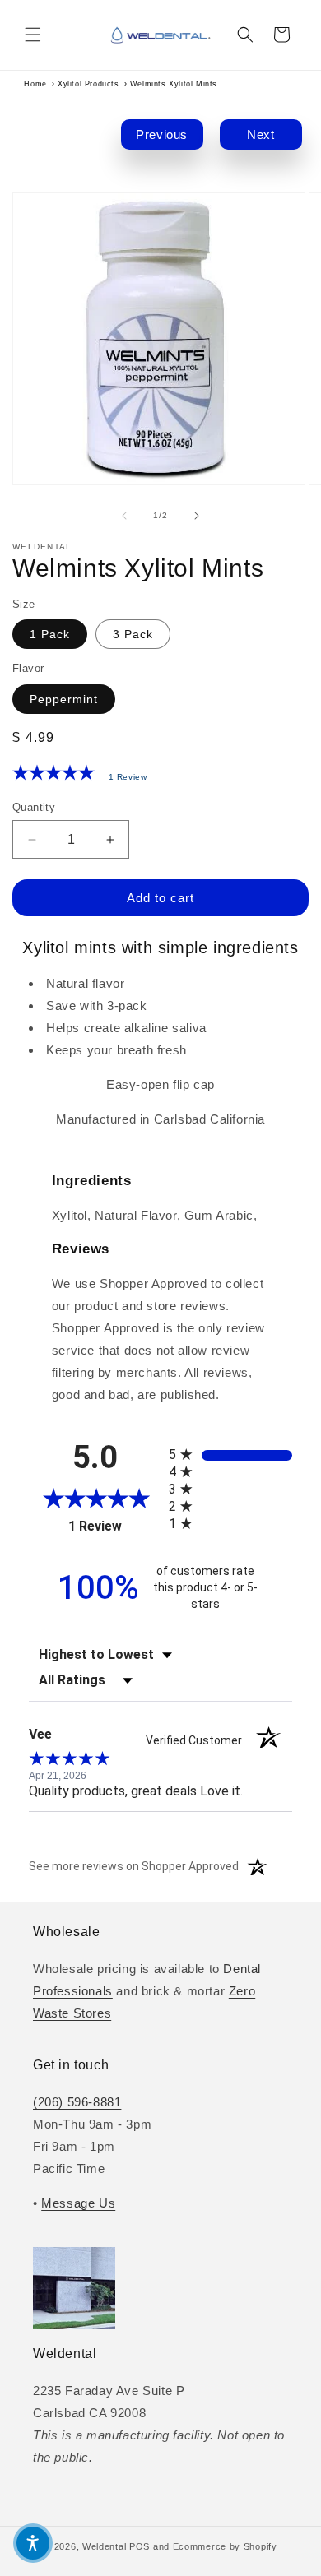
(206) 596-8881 (77, 2102)
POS (140, 2546)
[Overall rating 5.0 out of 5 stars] (53, 776)
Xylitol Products (88, 84)
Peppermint (64, 699)
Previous (162, 134)
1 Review (128, 777)
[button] (33, 35)
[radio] (230, 1455)
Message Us (78, 2203)
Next (261, 134)
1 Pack (50, 634)
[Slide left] (124, 516)
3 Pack (133, 634)
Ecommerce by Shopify (225, 2546)
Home (35, 84)
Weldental (104, 2546)
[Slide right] (197, 516)
